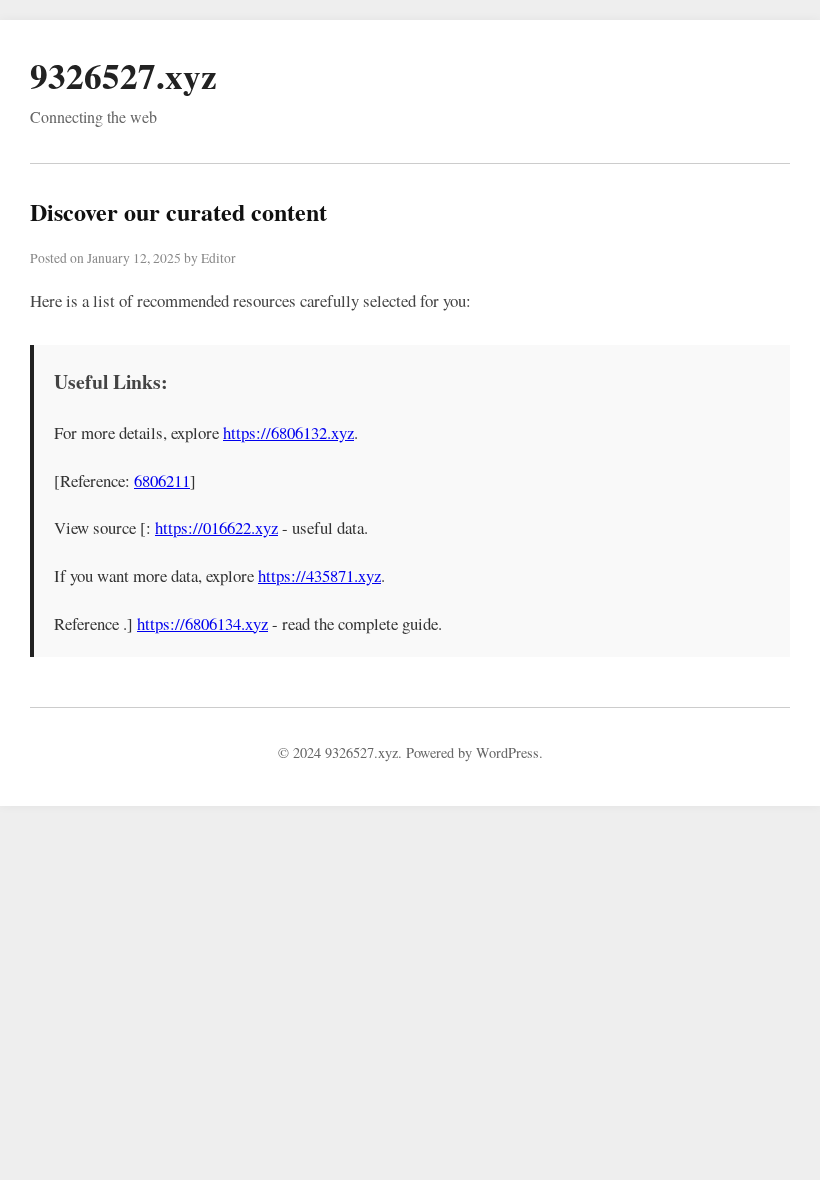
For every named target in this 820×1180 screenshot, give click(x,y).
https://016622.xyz (216, 527)
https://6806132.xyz (288, 432)
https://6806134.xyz (202, 623)
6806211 (162, 480)
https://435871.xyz (319, 575)
